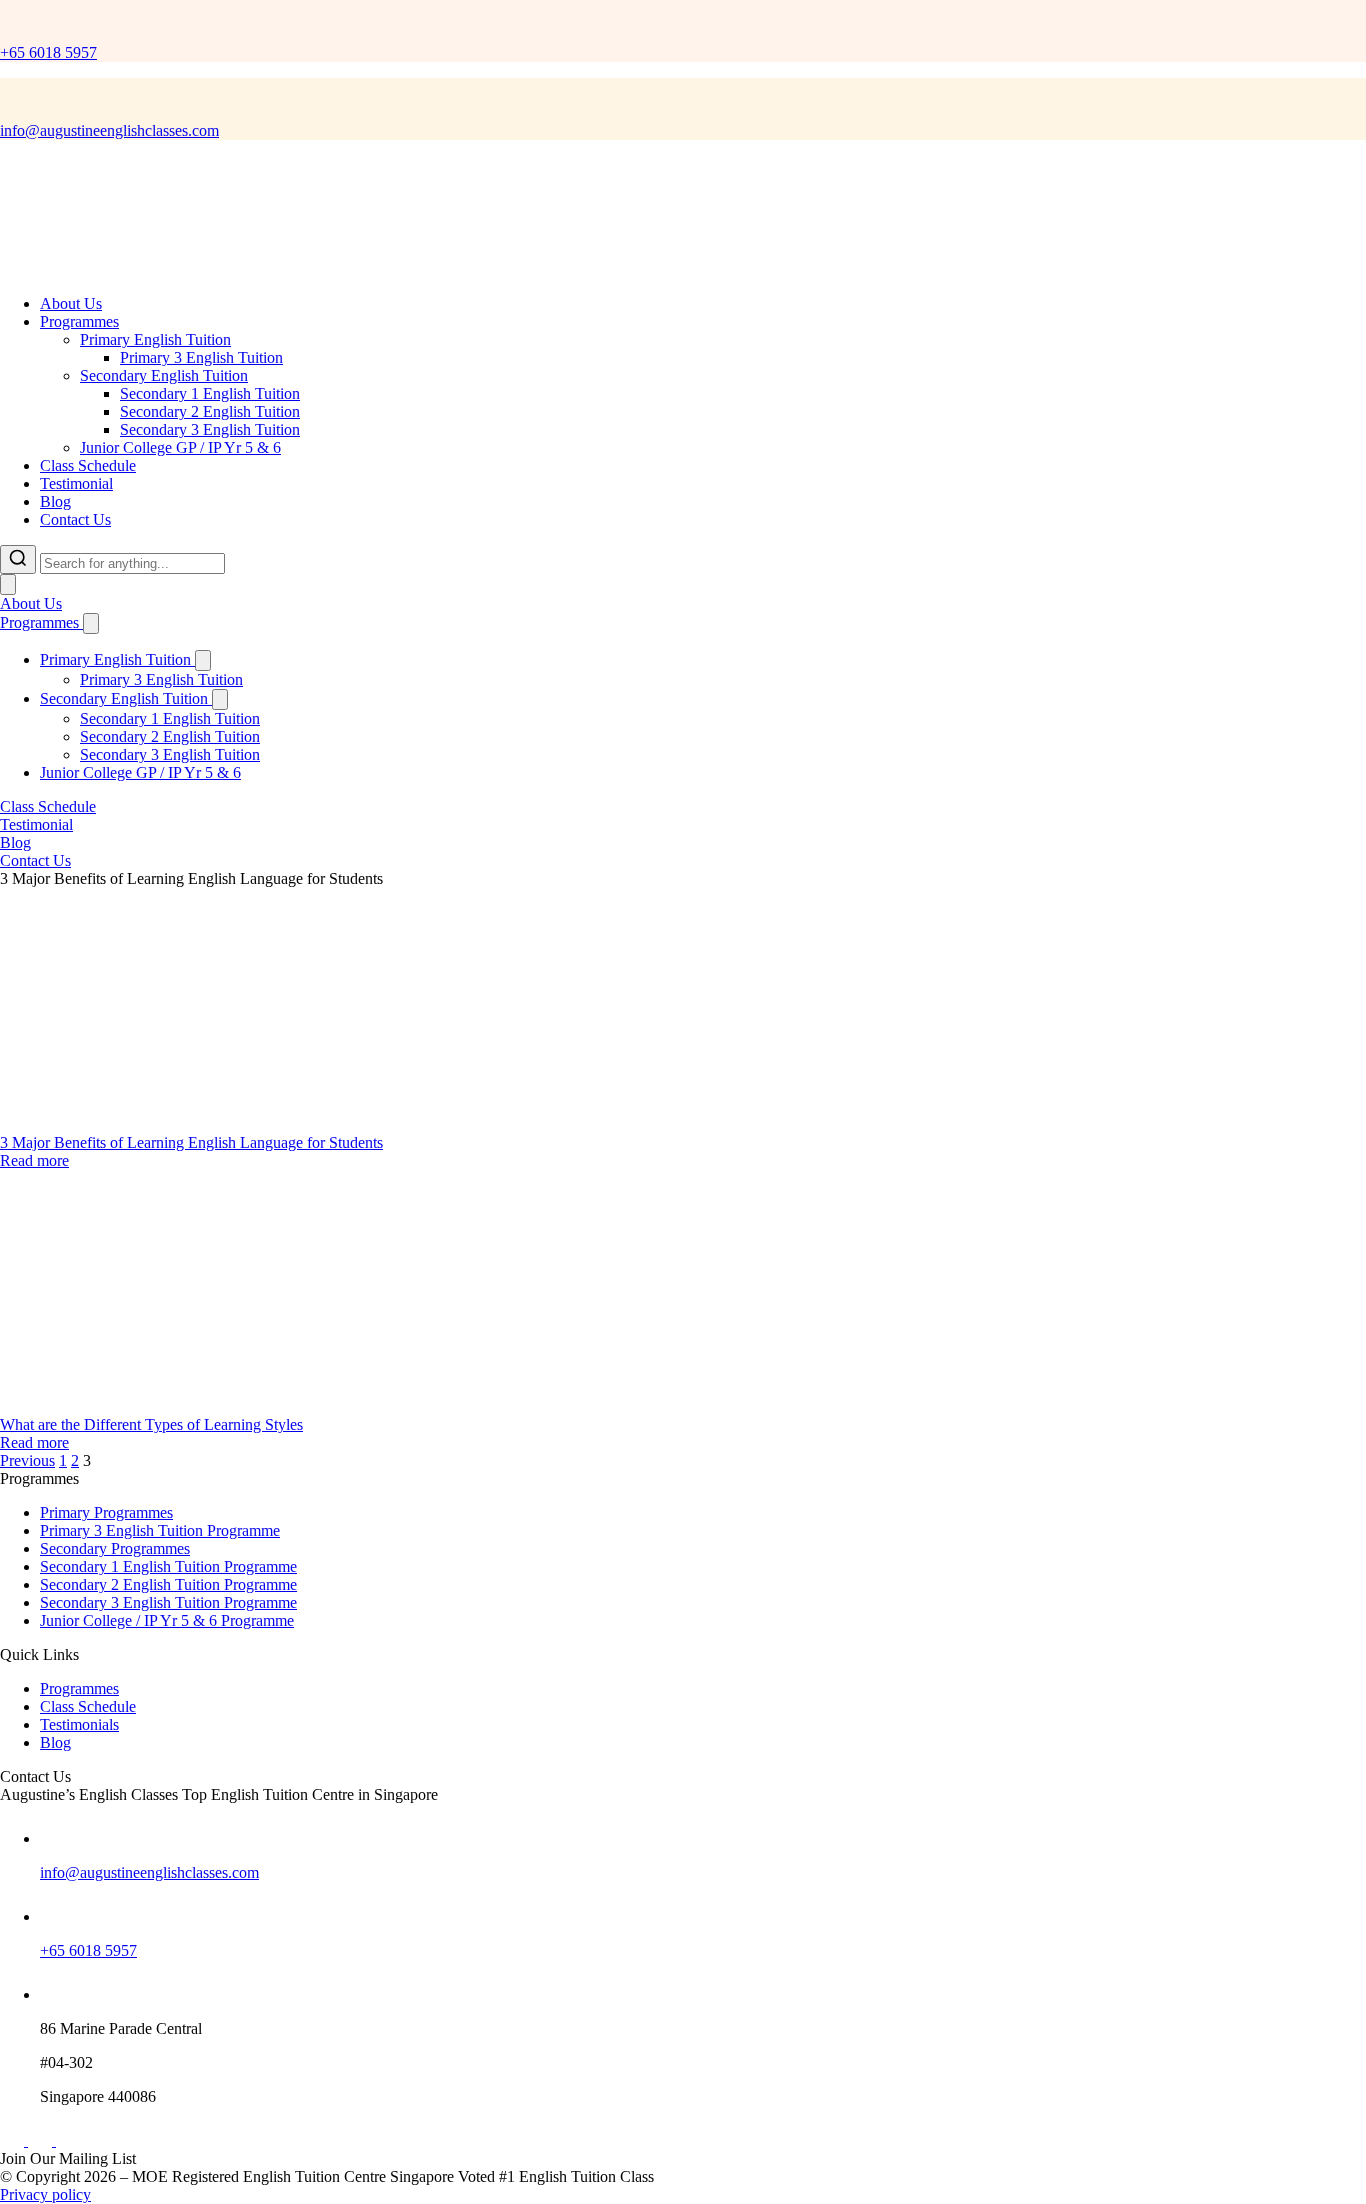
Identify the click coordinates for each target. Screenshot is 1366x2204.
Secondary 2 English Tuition (210, 411)
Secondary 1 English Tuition (210, 393)
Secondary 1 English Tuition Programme (168, 1566)
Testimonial (76, 483)
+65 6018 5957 (48, 52)
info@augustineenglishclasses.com (109, 130)
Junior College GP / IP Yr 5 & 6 (180, 447)
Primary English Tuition (155, 339)
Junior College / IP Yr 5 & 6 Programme (167, 1620)
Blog (55, 501)
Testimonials (79, 1724)
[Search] (18, 559)
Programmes (79, 321)
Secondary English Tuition (164, 375)
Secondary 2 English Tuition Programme (168, 1584)
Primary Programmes (106, 1512)
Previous (27, 1460)
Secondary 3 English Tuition (210, 429)
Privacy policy (45, 2194)
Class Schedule (88, 465)
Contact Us (75, 519)
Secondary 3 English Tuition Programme (168, 1602)
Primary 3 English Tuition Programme (160, 1530)
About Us (71, 303)
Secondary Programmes (115, 1548)
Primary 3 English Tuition (201, 357)
